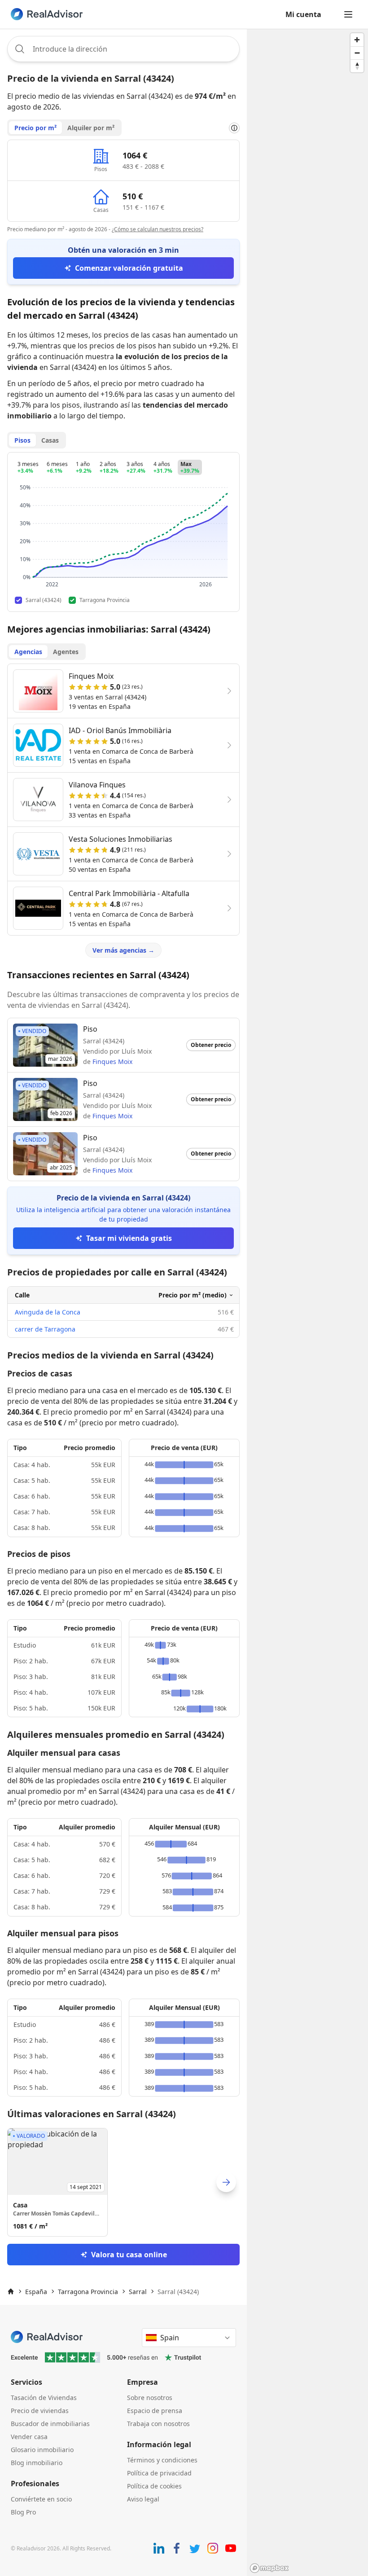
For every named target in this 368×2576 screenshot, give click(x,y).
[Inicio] (11, 2291)
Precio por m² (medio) (193, 1295)
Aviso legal (143, 2499)
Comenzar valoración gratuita (129, 268)
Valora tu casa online (129, 2255)
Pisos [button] (22, 440)
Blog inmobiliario (37, 2463)
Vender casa (29, 2437)
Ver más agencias (123, 950)
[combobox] (123, 49)
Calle (22, 1295)
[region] (307, 1302)
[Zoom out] (357, 53)
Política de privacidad (159, 2473)
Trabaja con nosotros (158, 2424)
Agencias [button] (28, 652)
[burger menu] (348, 14)
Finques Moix (112, 1062)
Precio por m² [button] (35, 128)
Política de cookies (154, 2486)
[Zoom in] (357, 40)
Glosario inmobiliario (42, 2450)
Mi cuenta (303, 14)
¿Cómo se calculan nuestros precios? (158, 229)
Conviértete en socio (41, 2499)
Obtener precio (211, 1045)
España (36, 2292)
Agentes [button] (66, 652)
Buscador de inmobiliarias (50, 2424)
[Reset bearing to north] (357, 66)
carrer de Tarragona (45, 1329)
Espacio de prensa (155, 2411)
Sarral (138, 2292)
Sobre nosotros (150, 2398)
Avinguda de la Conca (48, 1312)
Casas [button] (50, 440)
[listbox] (123, 2182)
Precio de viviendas (40, 2411)
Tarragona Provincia (88, 2292)
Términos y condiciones (162, 2460)
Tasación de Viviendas (44, 2398)
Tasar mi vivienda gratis (129, 1238)
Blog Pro (23, 2512)
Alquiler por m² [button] (91, 128)
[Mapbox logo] (269, 2568)
